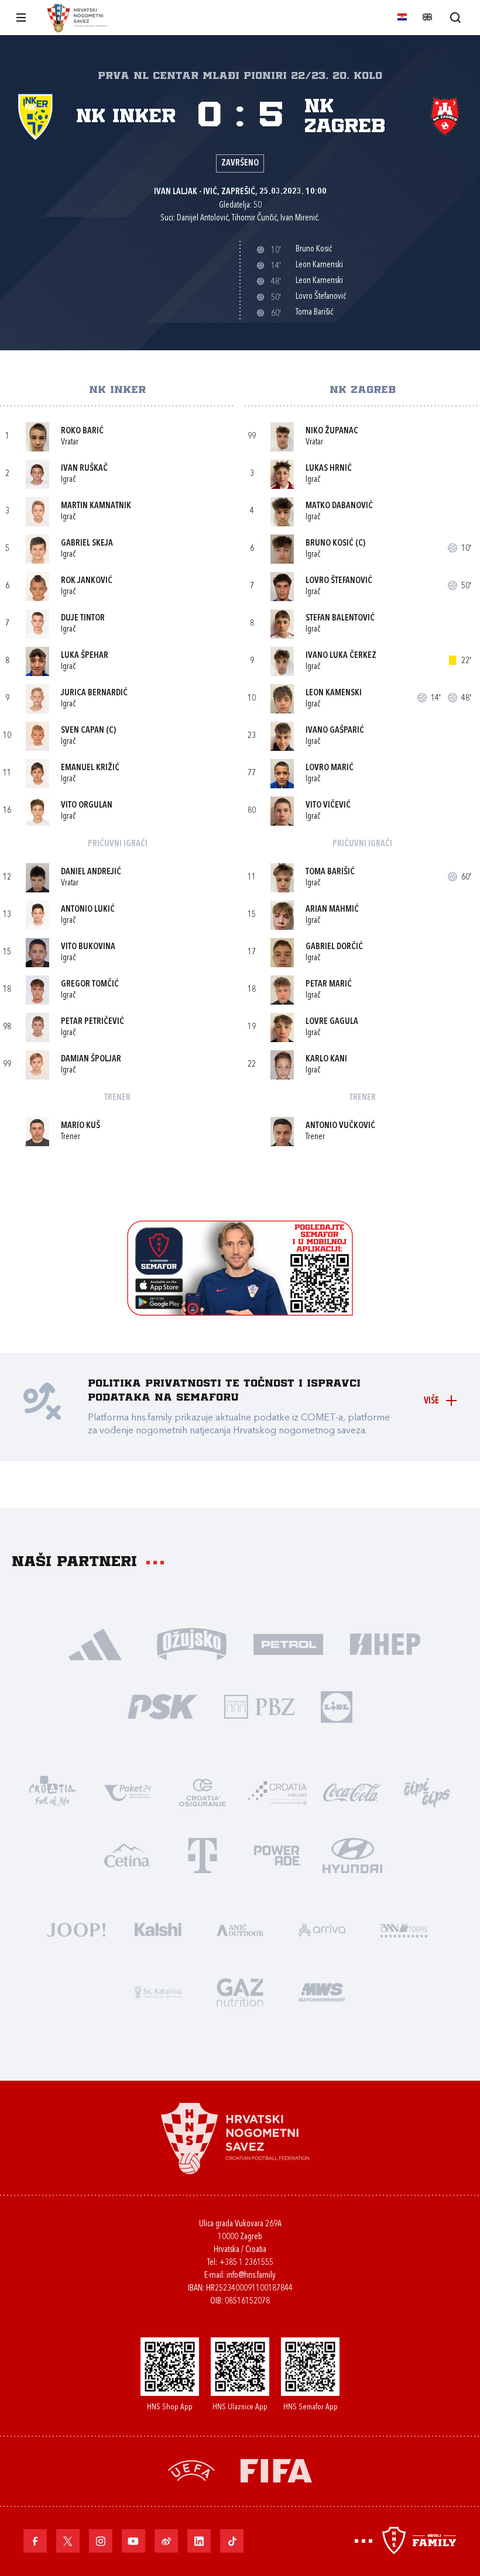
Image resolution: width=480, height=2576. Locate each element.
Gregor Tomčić (90, 984)
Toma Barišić (330, 872)
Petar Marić (329, 984)
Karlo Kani (326, 1059)
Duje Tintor (83, 618)
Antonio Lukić (88, 910)
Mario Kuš (80, 1126)
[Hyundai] (352, 1854)
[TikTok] (232, 2541)
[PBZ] (259, 1706)
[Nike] (95, 1643)
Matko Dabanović (339, 506)
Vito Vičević (328, 806)
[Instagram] (101, 2541)
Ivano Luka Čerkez (341, 656)
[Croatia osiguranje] (203, 1792)
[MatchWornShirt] (322, 1991)
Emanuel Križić (90, 768)
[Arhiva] (455, 17)
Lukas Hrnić (329, 469)
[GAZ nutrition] (240, 1991)
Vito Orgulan (87, 806)
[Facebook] (35, 2541)
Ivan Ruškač (84, 469)
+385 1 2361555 (246, 2263)
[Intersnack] (427, 1792)
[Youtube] (133, 2541)
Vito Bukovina (88, 947)
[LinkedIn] (199, 2541)
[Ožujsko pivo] (192, 1643)
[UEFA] (191, 2469)
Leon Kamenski (334, 693)
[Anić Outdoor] (240, 1928)
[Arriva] (322, 1928)
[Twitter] (68, 2541)
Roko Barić (82, 431)
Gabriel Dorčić (334, 947)
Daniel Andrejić (91, 872)
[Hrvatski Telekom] (203, 1854)
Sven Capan (83, 731)
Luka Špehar (85, 656)
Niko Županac (332, 431)
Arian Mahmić (332, 910)
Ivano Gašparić (335, 731)
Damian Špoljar (91, 1059)
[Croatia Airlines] (277, 1792)
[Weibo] (166, 2541)
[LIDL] (337, 1706)
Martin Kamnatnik (96, 506)
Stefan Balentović (340, 618)
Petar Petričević (92, 1022)
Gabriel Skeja (87, 544)
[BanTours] (404, 1928)
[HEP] (385, 1643)
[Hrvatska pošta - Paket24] (128, 1792)
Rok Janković (87, 581)
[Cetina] (128, 1854)
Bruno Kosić (330, 544)
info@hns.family (251, 2276)
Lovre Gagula (332, 1022)
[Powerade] (277, 1854)
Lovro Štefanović (339, 581)
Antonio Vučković (340, 1126)
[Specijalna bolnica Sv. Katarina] (158, 1991)
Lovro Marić (330, 768)
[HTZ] (53, 1792)
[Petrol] (288, 1643)
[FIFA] (276, 2469)
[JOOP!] (76, 1928)
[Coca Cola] (352, 1792)
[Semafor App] (240, 1313)
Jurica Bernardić (94, 693)
